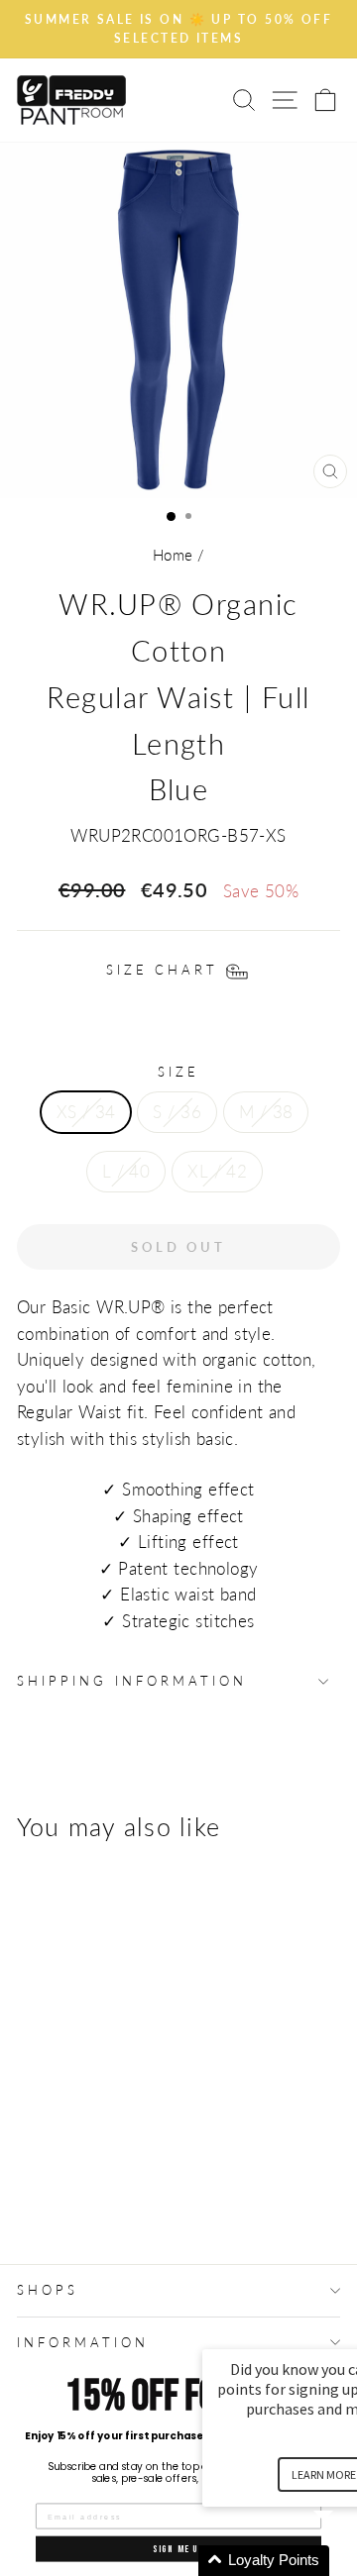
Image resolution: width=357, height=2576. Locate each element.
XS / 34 (86, 1112)
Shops (48, 2290)
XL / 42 (217, 1172)
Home (173, 555)
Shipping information (132, 1681)
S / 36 (177, 1112)
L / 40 (126, 1172)
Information (83, 2342)
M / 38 (266, 1112)
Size (178, 1072)
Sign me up (178, 2548)
